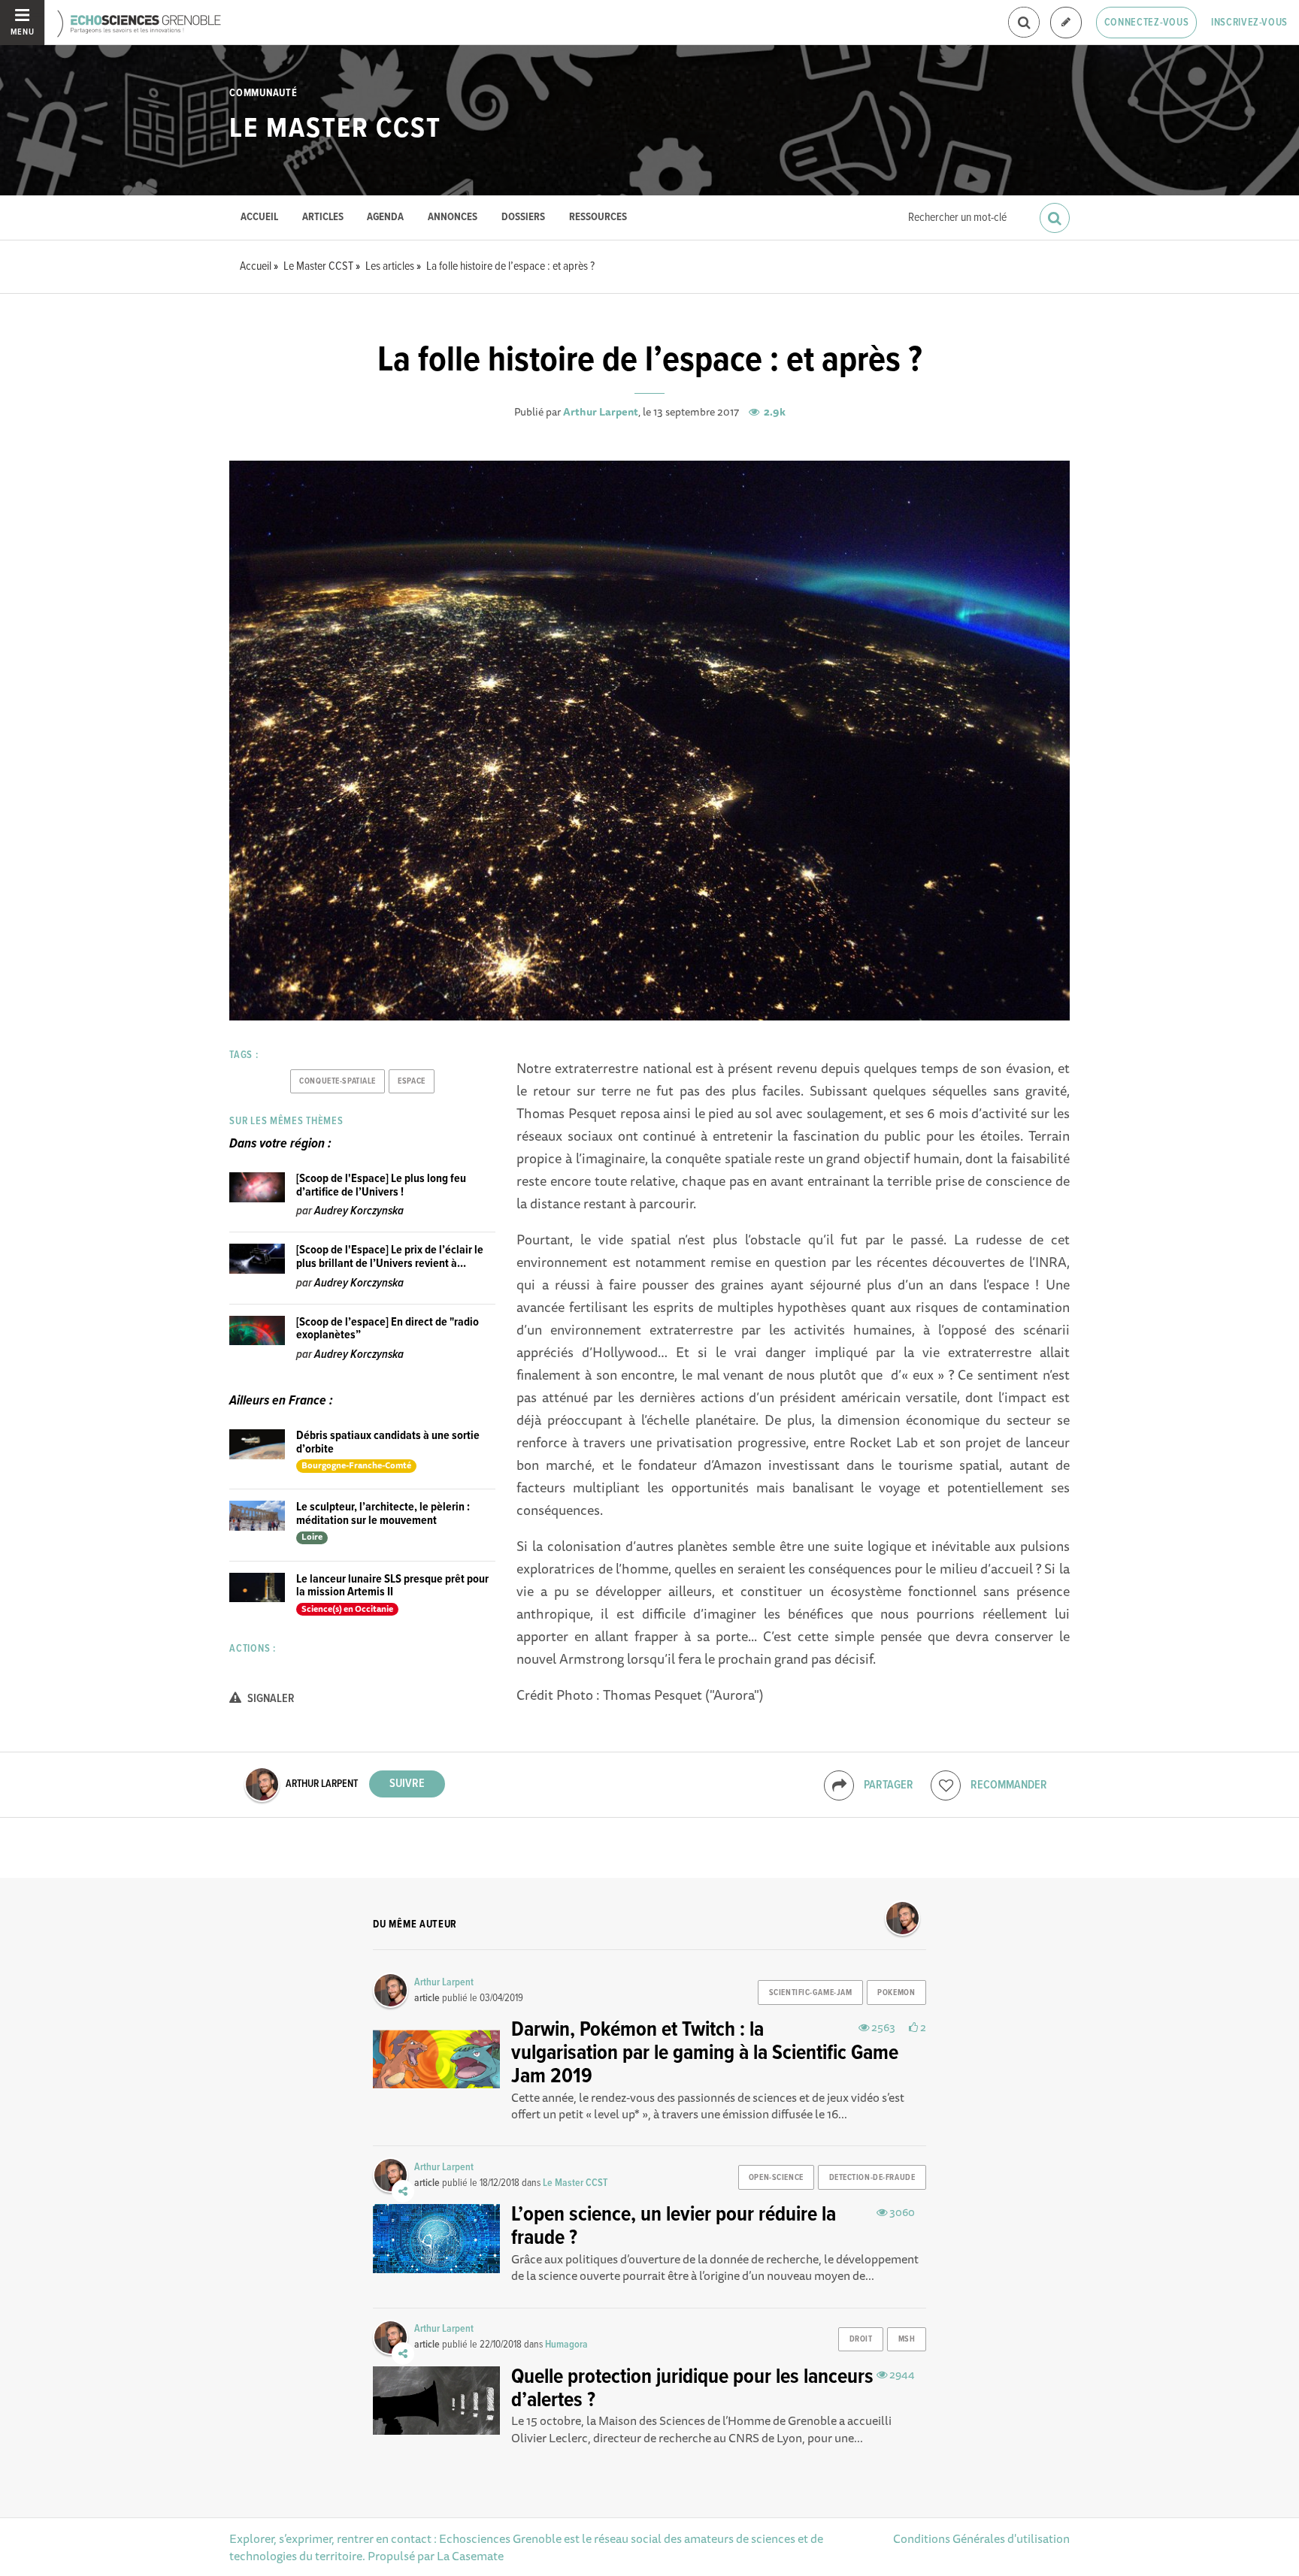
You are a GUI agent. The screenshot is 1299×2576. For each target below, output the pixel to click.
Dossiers (523, 218)
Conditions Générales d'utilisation (981, 2538)
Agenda (385, 218)
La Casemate (470, 2556)
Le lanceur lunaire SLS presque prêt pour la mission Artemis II (392, 1586)
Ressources (598, 218)
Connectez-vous (1147, 23)
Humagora (566, 2345)
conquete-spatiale (338, 1081)
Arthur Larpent (601, 412)
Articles (323, 218)
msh (907, 2339)
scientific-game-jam (811, 1993)
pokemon (896, 1993)
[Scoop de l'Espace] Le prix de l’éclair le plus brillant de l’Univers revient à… (390, 1257)
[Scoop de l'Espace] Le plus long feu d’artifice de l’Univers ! (381, 1185)
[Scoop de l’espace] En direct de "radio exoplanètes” (388, 1329)
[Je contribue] (1066, 23)
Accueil (259, 218)
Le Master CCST (335, 129)
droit (861, 2339)
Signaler (270, 1699)
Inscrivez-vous (1249, 23)
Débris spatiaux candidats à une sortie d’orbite (388, 1442)
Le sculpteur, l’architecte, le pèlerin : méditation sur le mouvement (383, 1514)
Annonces (453, 218)
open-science (776, 2178)
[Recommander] (946, 1785)
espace (411, 1081)
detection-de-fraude (872, 2178)
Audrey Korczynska (359, 1211)
